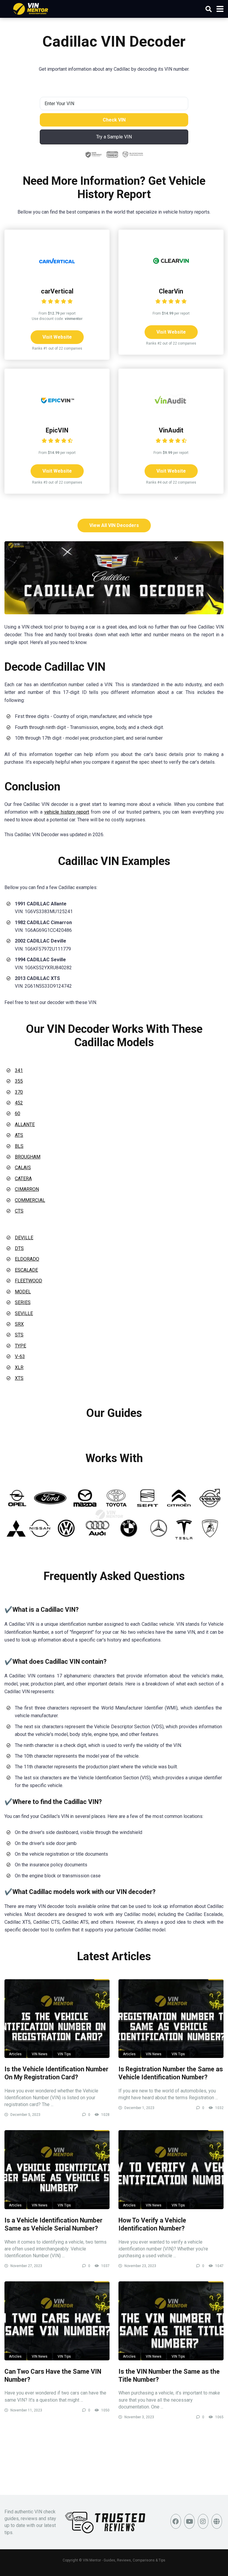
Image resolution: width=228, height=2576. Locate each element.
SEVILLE (24, 1313)
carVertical (57, 291)
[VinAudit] (171, 416)
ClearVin (171, 291)
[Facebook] (176, 2521)
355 (19, 1081)
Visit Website (57, 337)
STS (19, 1335)
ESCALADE (26, 1270)
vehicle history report (67, 812)
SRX (19, 1324)
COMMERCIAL (30, 1200)
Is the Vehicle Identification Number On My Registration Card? (56, 2073)
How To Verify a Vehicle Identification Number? (152, 2224)
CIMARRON (27, 1189)
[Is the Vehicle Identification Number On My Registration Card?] (57, 2019)
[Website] (217, 2521)
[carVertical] (57, 277)
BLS (19, 1146)
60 (18, 1113)
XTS (19, 1378)
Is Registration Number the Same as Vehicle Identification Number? (171, 2073)
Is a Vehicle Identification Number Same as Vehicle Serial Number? (53, 2224)
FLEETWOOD (28, 1281)
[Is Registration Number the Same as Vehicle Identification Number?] (171, 2019)
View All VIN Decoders (114, 525)
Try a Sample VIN (114, 137)
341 (19, 1070)
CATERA (23, 1179)
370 (19, 1092)
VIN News (40, 2054)
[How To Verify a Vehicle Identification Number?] (171, 2170)
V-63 (20, 1356)
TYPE (20, 1346)
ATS (19, 1135)
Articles (15, 2054)
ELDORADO (27, 1259)
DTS (19, 1248)
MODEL (23, 1292)
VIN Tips (64, 2054)
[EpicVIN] (57, 416)
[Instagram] (203, 2521)
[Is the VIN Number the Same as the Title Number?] (171, 2321)
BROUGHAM (28, 1157)
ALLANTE (25, 1124)
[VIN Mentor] (31, 8)
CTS (19, 1211)
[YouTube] (189, 2521)
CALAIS (23, 1168)
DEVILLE (24, 1238)
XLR (19, 1367)
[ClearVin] (171, 277)
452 (19, 1103)
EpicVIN (57, 430)
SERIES (23, 1302)
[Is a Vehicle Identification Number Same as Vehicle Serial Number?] (57, 2170)
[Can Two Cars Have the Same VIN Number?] (57, 2321)
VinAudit (171, 430)
